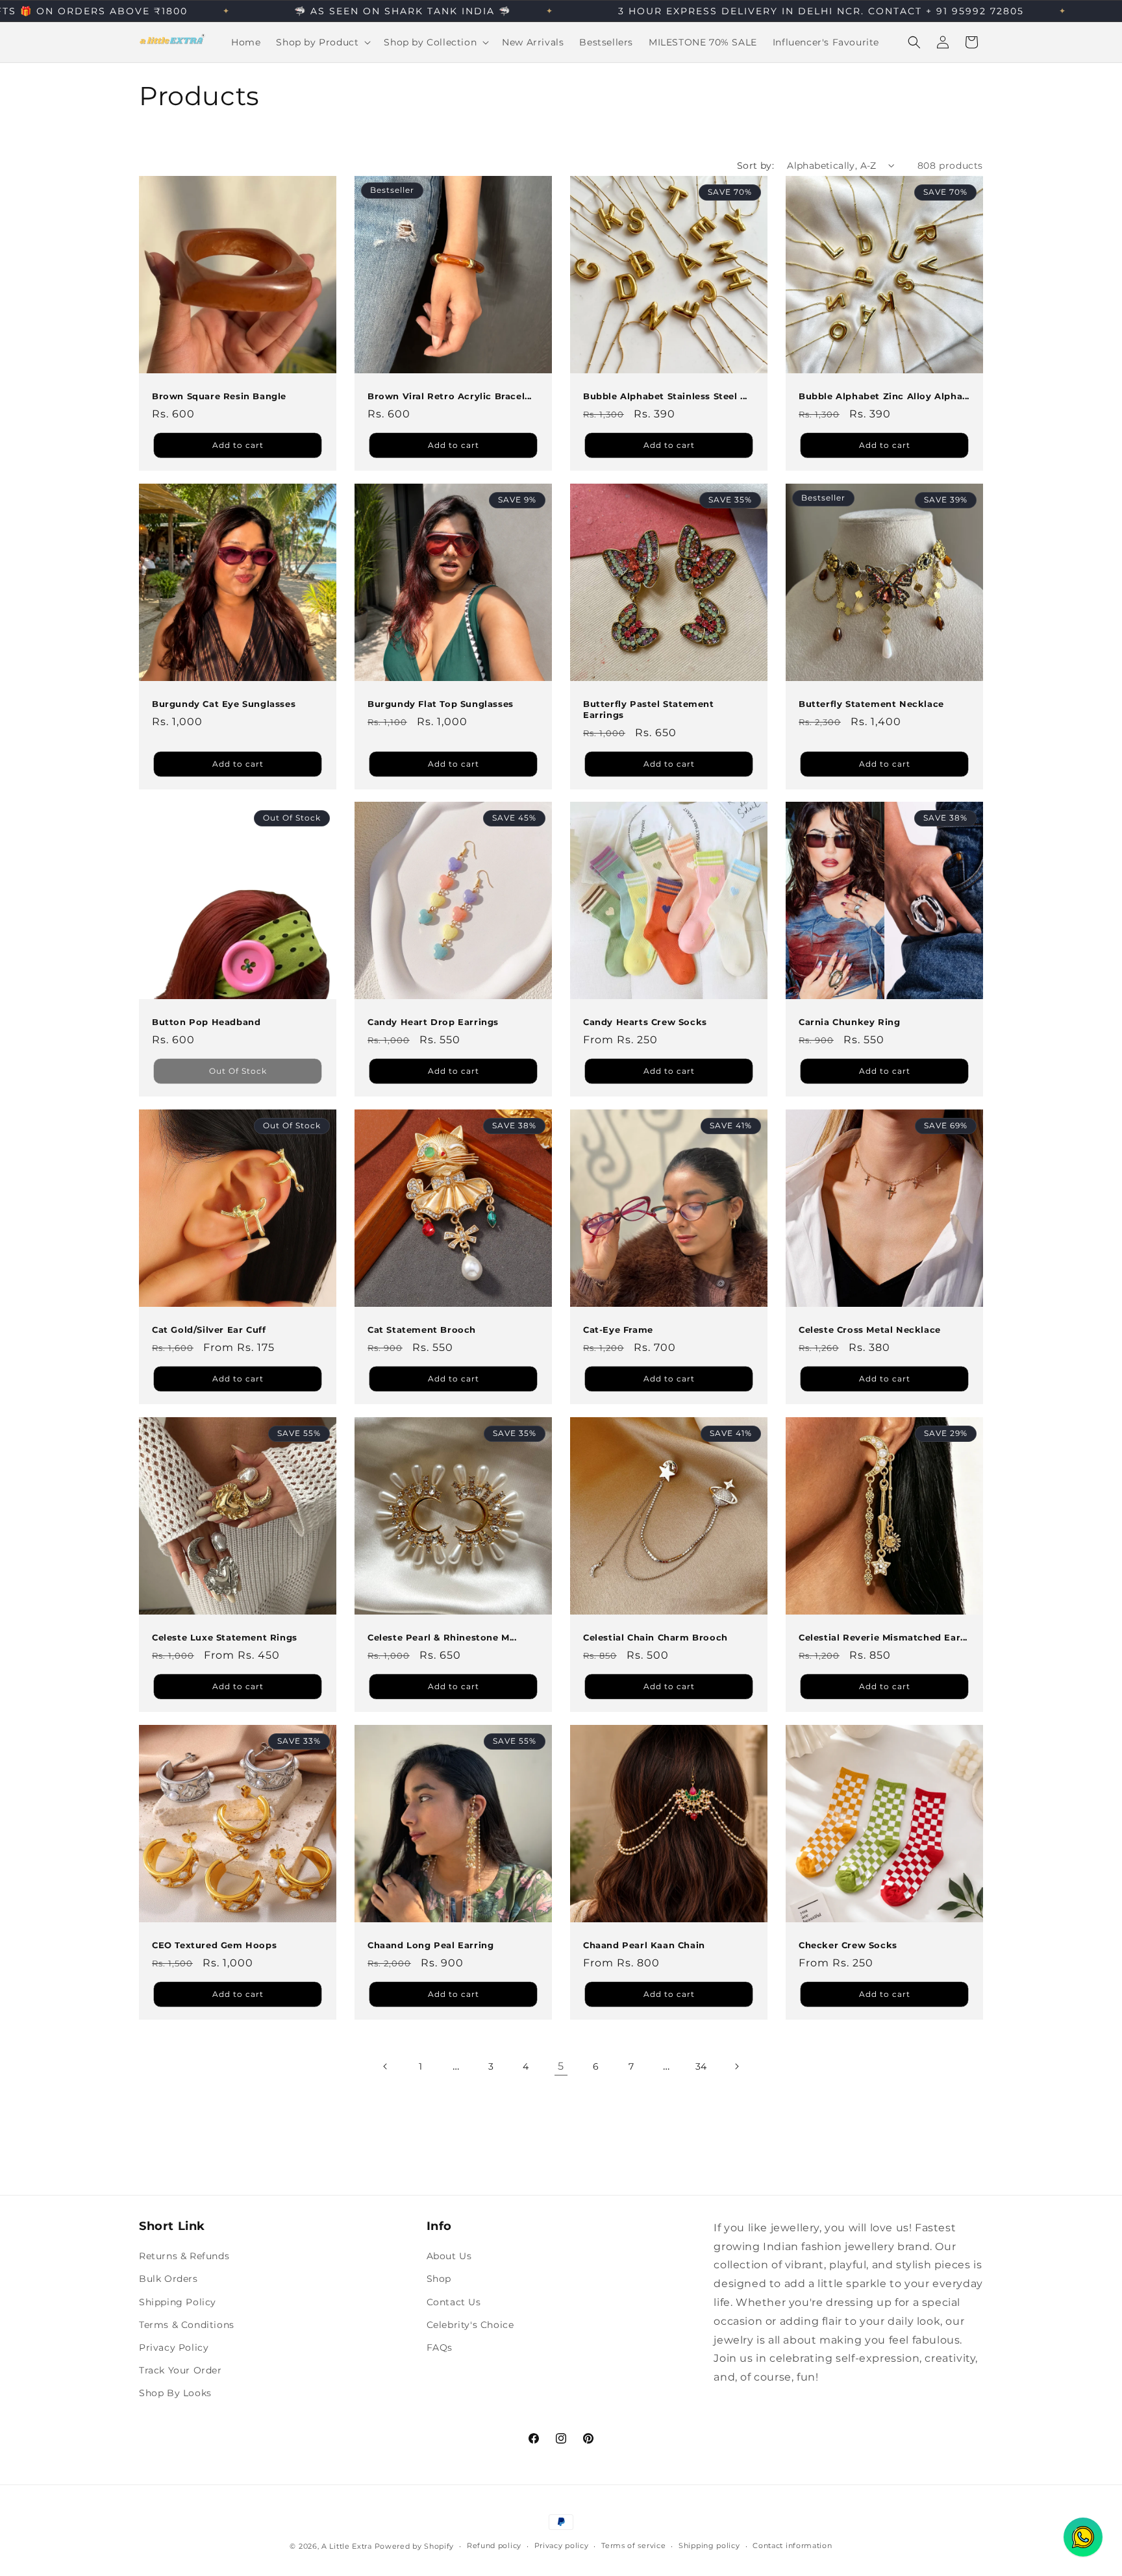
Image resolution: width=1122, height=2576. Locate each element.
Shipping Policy (178, 2302)
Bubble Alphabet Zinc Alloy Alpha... (884, 396)
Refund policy (494, 2545)
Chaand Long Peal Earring (430, 1945)
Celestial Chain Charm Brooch (655, 1637)
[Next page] (736, 2066)
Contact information (792, 2545)
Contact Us (454, 2302)
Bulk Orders (168, 2279)
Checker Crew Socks (848, 1945)
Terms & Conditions (187, 2325)
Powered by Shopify (415, 2546)
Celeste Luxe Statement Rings (225, 1637)
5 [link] (561, 2066)
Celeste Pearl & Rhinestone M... (442, 1637)
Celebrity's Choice (470, 2325)
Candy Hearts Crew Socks (645, 1022)
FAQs (440, 2347)
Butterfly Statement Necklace (871, 704)
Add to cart (238, 444)
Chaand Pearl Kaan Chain (644, 1945)
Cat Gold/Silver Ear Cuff (209, 1330)
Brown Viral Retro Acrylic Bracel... (450, 396)
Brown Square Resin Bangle (219, 396)
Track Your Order (181, 2370)
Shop (439, 2279)
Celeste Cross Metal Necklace (870, 1330)
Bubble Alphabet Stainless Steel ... (665, 396)
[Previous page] (386, 2066)
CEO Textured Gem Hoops (214, 1945)
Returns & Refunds (184, 2256)
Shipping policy (709, 2545)
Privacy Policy (174, 2347)
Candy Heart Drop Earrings (433, 1022)
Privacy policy (562, 2545)
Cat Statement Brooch (422, 1330)
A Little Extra (347, 2546)
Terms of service (633, 2545)
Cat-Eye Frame (618, 1330)
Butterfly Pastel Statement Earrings (649, 709)
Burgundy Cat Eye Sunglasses (224, 704)
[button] (322, 42)
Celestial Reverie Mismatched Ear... (883, 1637)
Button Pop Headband (206, 1022)
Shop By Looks (175, 2393)
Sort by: (755, 166)
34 (701, 2066)
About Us (449, 2256)
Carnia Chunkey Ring (849, 1022)
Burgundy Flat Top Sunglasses (441, 704)
